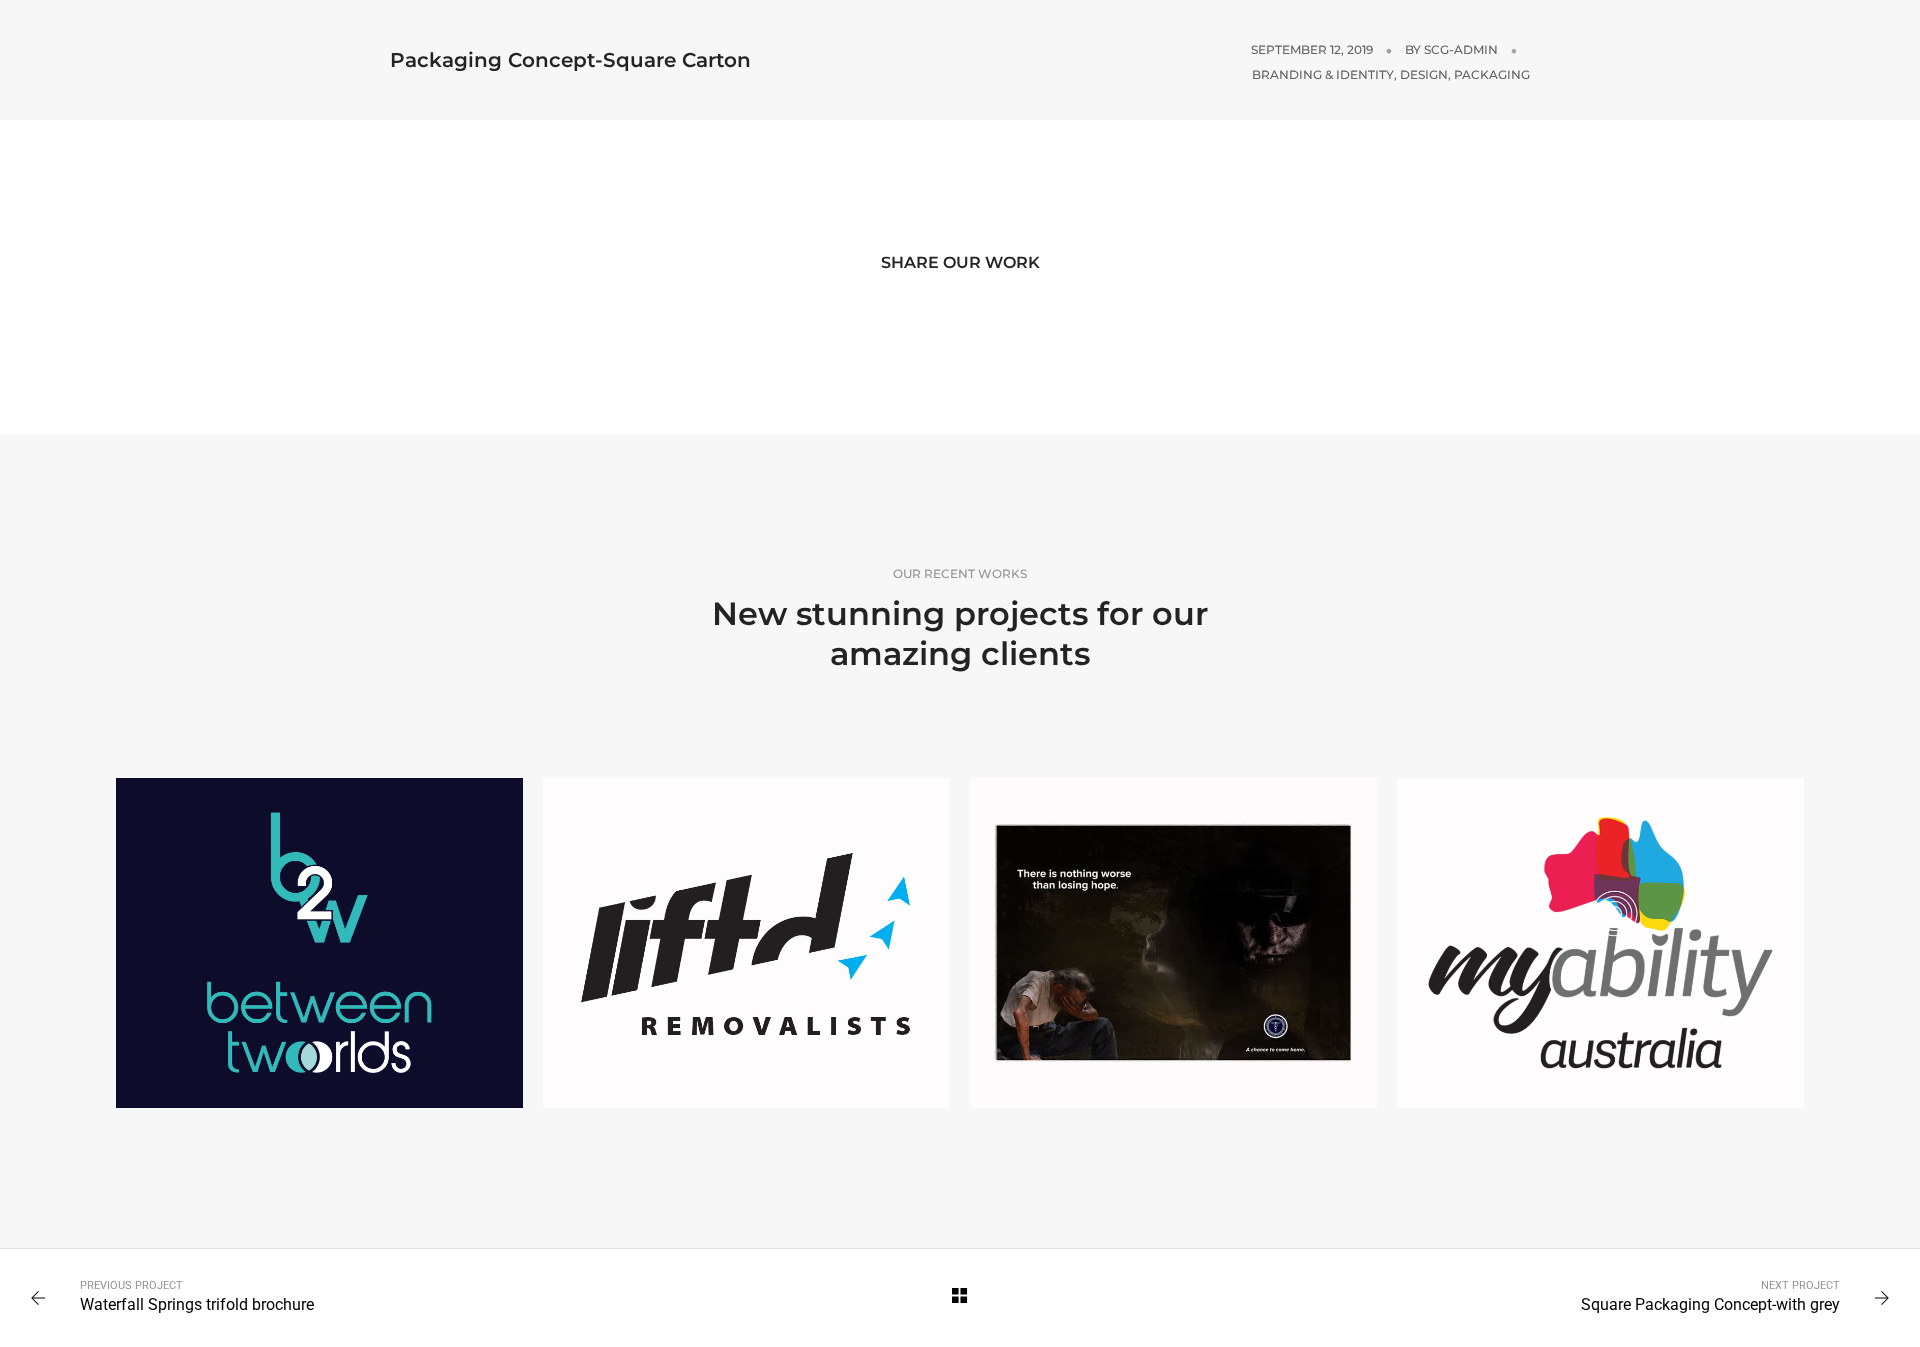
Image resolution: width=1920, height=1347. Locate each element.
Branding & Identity (1323, 74)
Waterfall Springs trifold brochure (197, 1304)
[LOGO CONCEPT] (746, 943)
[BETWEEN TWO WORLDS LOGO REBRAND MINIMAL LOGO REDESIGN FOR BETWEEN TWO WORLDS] (319, 943)
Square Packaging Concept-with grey (1710, 1304)
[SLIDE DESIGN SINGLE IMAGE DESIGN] (1173, 943)
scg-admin (1461, 49)
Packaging (1492, 74)
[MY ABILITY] (1600, 943)
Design (1424, 74)
